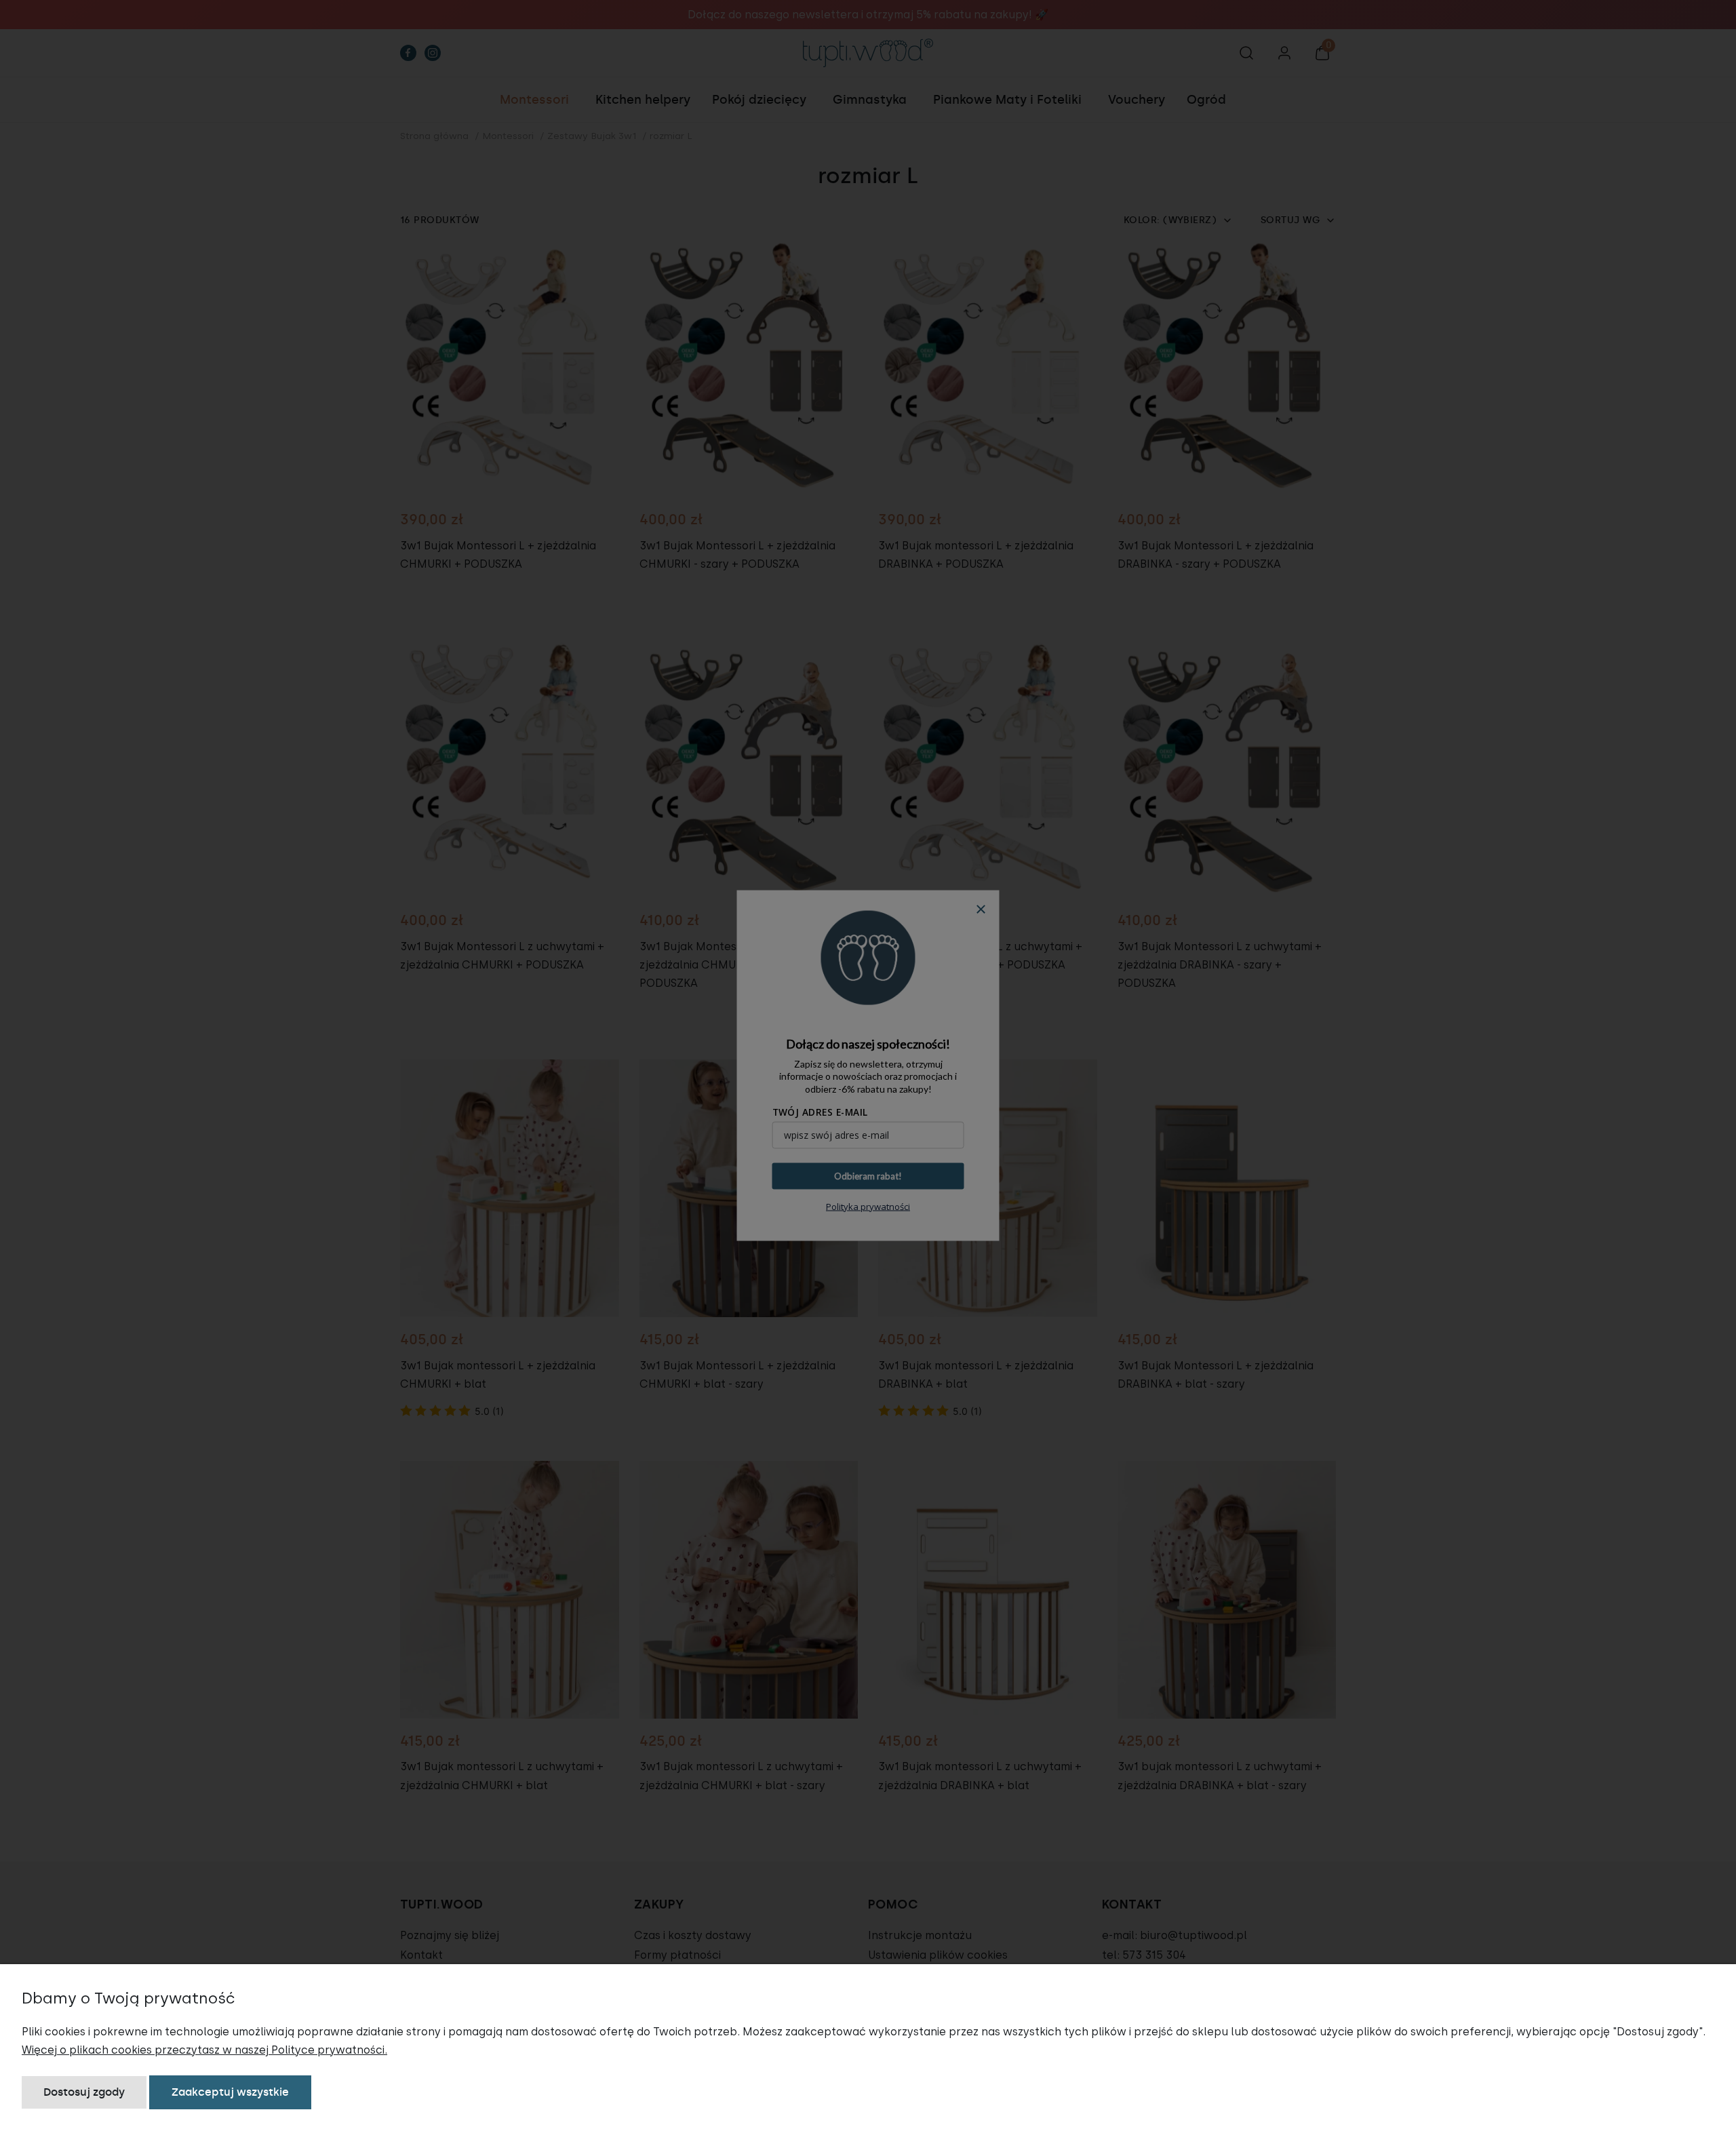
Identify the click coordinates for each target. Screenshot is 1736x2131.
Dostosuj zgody (84, 2092)
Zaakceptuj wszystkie (230, 2092)
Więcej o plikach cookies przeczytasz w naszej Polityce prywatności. (204, 2050)
